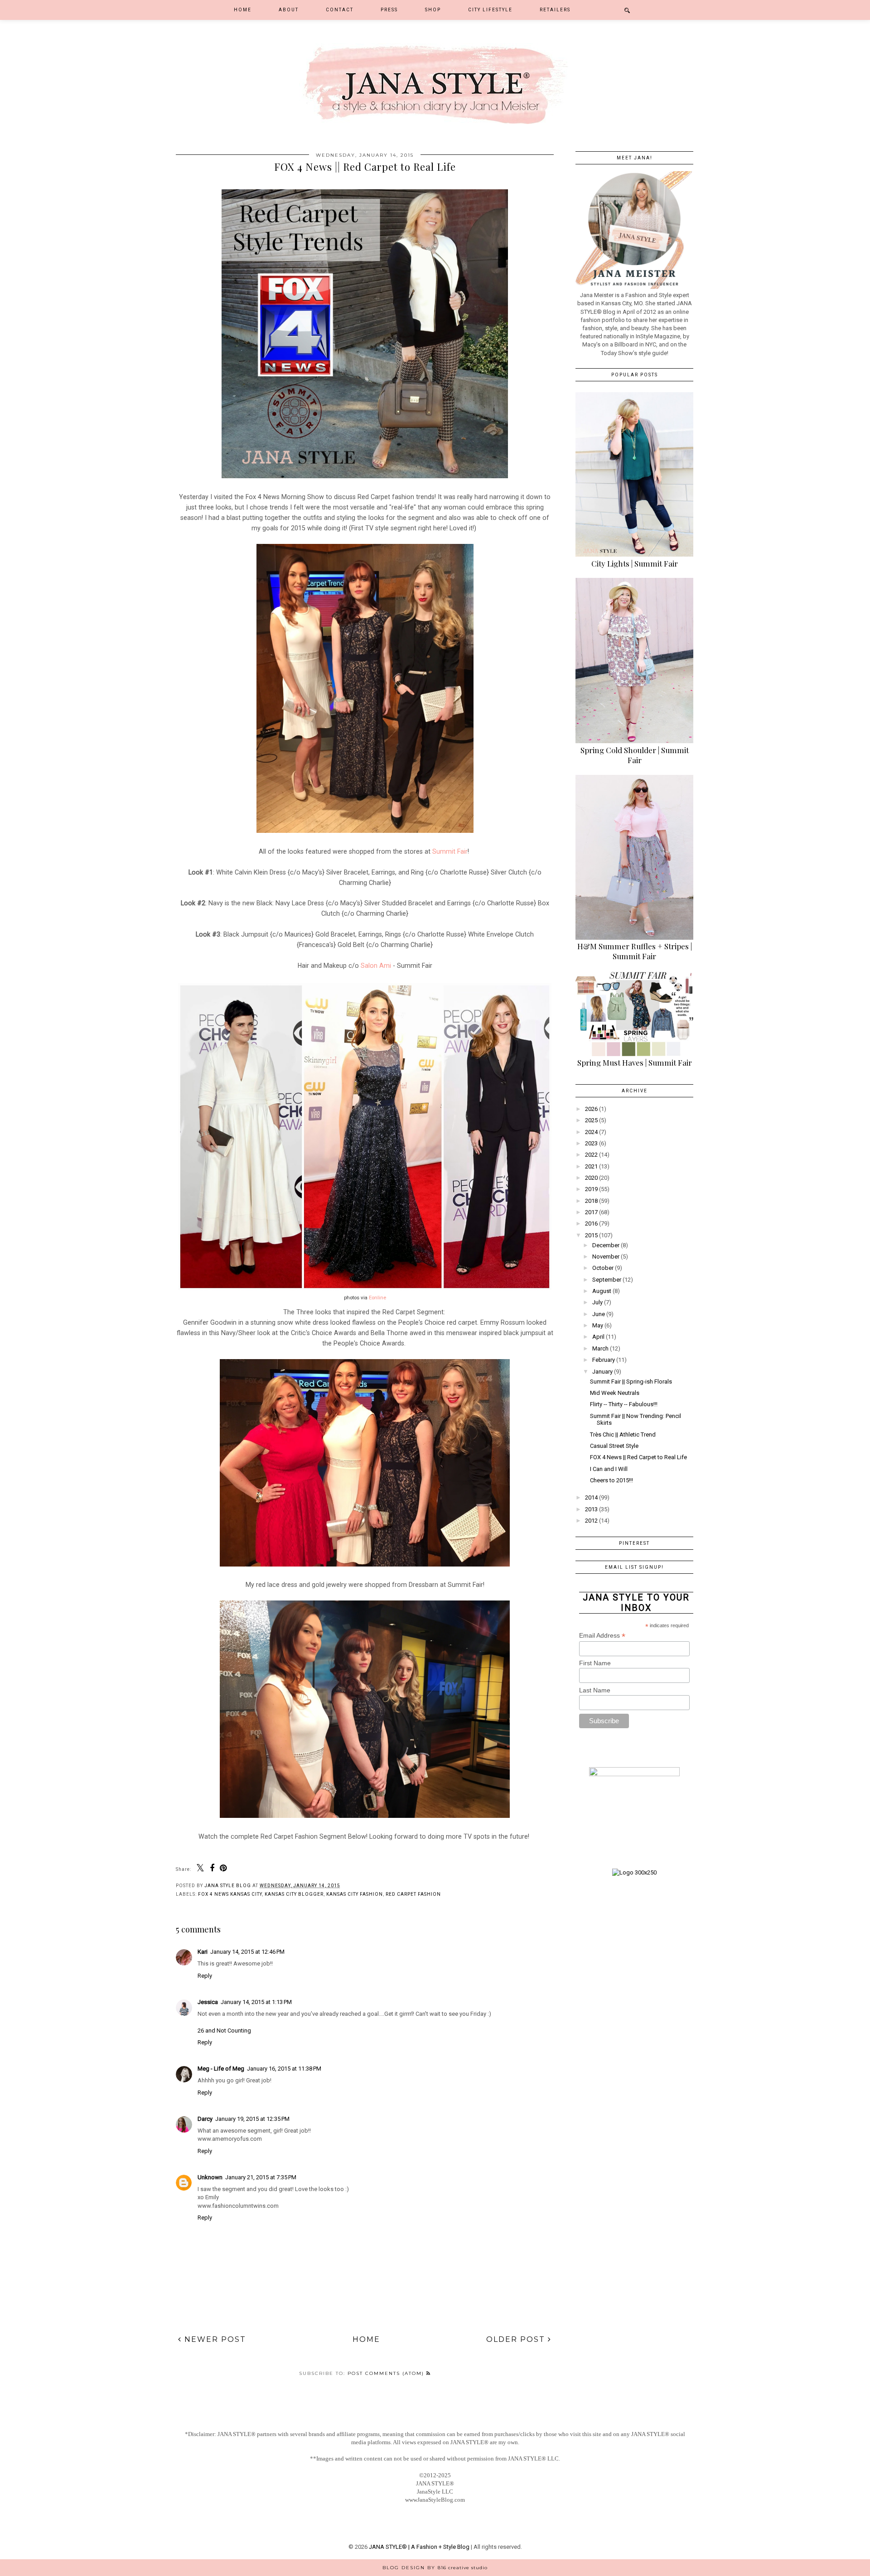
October (603, 1268)
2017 (591, 1212)
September (607, 1280)
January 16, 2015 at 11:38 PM (284, 2069)
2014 (591, 1497)
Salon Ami (376, 966)
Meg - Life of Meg (221, 2069)
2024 (591, 1132)
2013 (591, 1509)
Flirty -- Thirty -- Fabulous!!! (624, 1404)
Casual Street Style (614, 1446)
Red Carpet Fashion (413, 1894)
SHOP (433, 10)
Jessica (208, 2002)
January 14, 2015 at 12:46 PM (247, 1952)
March (600, 1348)
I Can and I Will (609, 1469)
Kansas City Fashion (355, 1894)
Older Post (517, 2339)
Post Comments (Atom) (387, 2373)
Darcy (205, 2119)
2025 (591, 1120)
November (606, 1257)
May (598, 1325)
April (598, 1337)
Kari (203, 1952)
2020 (591, 1178)
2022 (591, 1155)
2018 (591, 1201)
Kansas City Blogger (294, 1894)
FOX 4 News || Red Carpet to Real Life (638, 1457)
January (602, 1372)
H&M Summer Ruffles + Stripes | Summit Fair (635, 951)
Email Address (602, 1636)
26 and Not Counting (224, 2031)
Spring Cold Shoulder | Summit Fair (635, 755)
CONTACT (340, 10)
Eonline (377, 1298)
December (606, 1245)
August (602, 1291)
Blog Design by (435, 2568)
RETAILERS (555, 10)
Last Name (595, 1690)
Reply (205, 1976)
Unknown (210, 2177)
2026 (591, 1109)
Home (243, 10)
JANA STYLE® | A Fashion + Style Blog (419, 2547)
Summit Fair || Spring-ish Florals (631, 1382)
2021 (591, 1166)
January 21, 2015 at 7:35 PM (261, 2177)
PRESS (389, 10)
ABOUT (289, 10)
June (599, 1314)
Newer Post (214, 2339)
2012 (591, 1521)
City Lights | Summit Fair (635, 563)
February (604, 1360)
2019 (591, 1189)
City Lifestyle (490, 10)
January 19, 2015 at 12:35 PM (252, 2119)
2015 (591, 1235)
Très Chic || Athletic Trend (623, 1435)
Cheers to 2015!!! (611, 1480)
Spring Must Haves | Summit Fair (635, 1062)
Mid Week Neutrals (615, 1393)
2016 (591, 1223)
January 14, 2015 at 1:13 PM (256, 2002)
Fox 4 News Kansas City (230, 1894)
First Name (595, 1663)
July (597, 1302)
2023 (591, 1143)
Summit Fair (450, 851)
